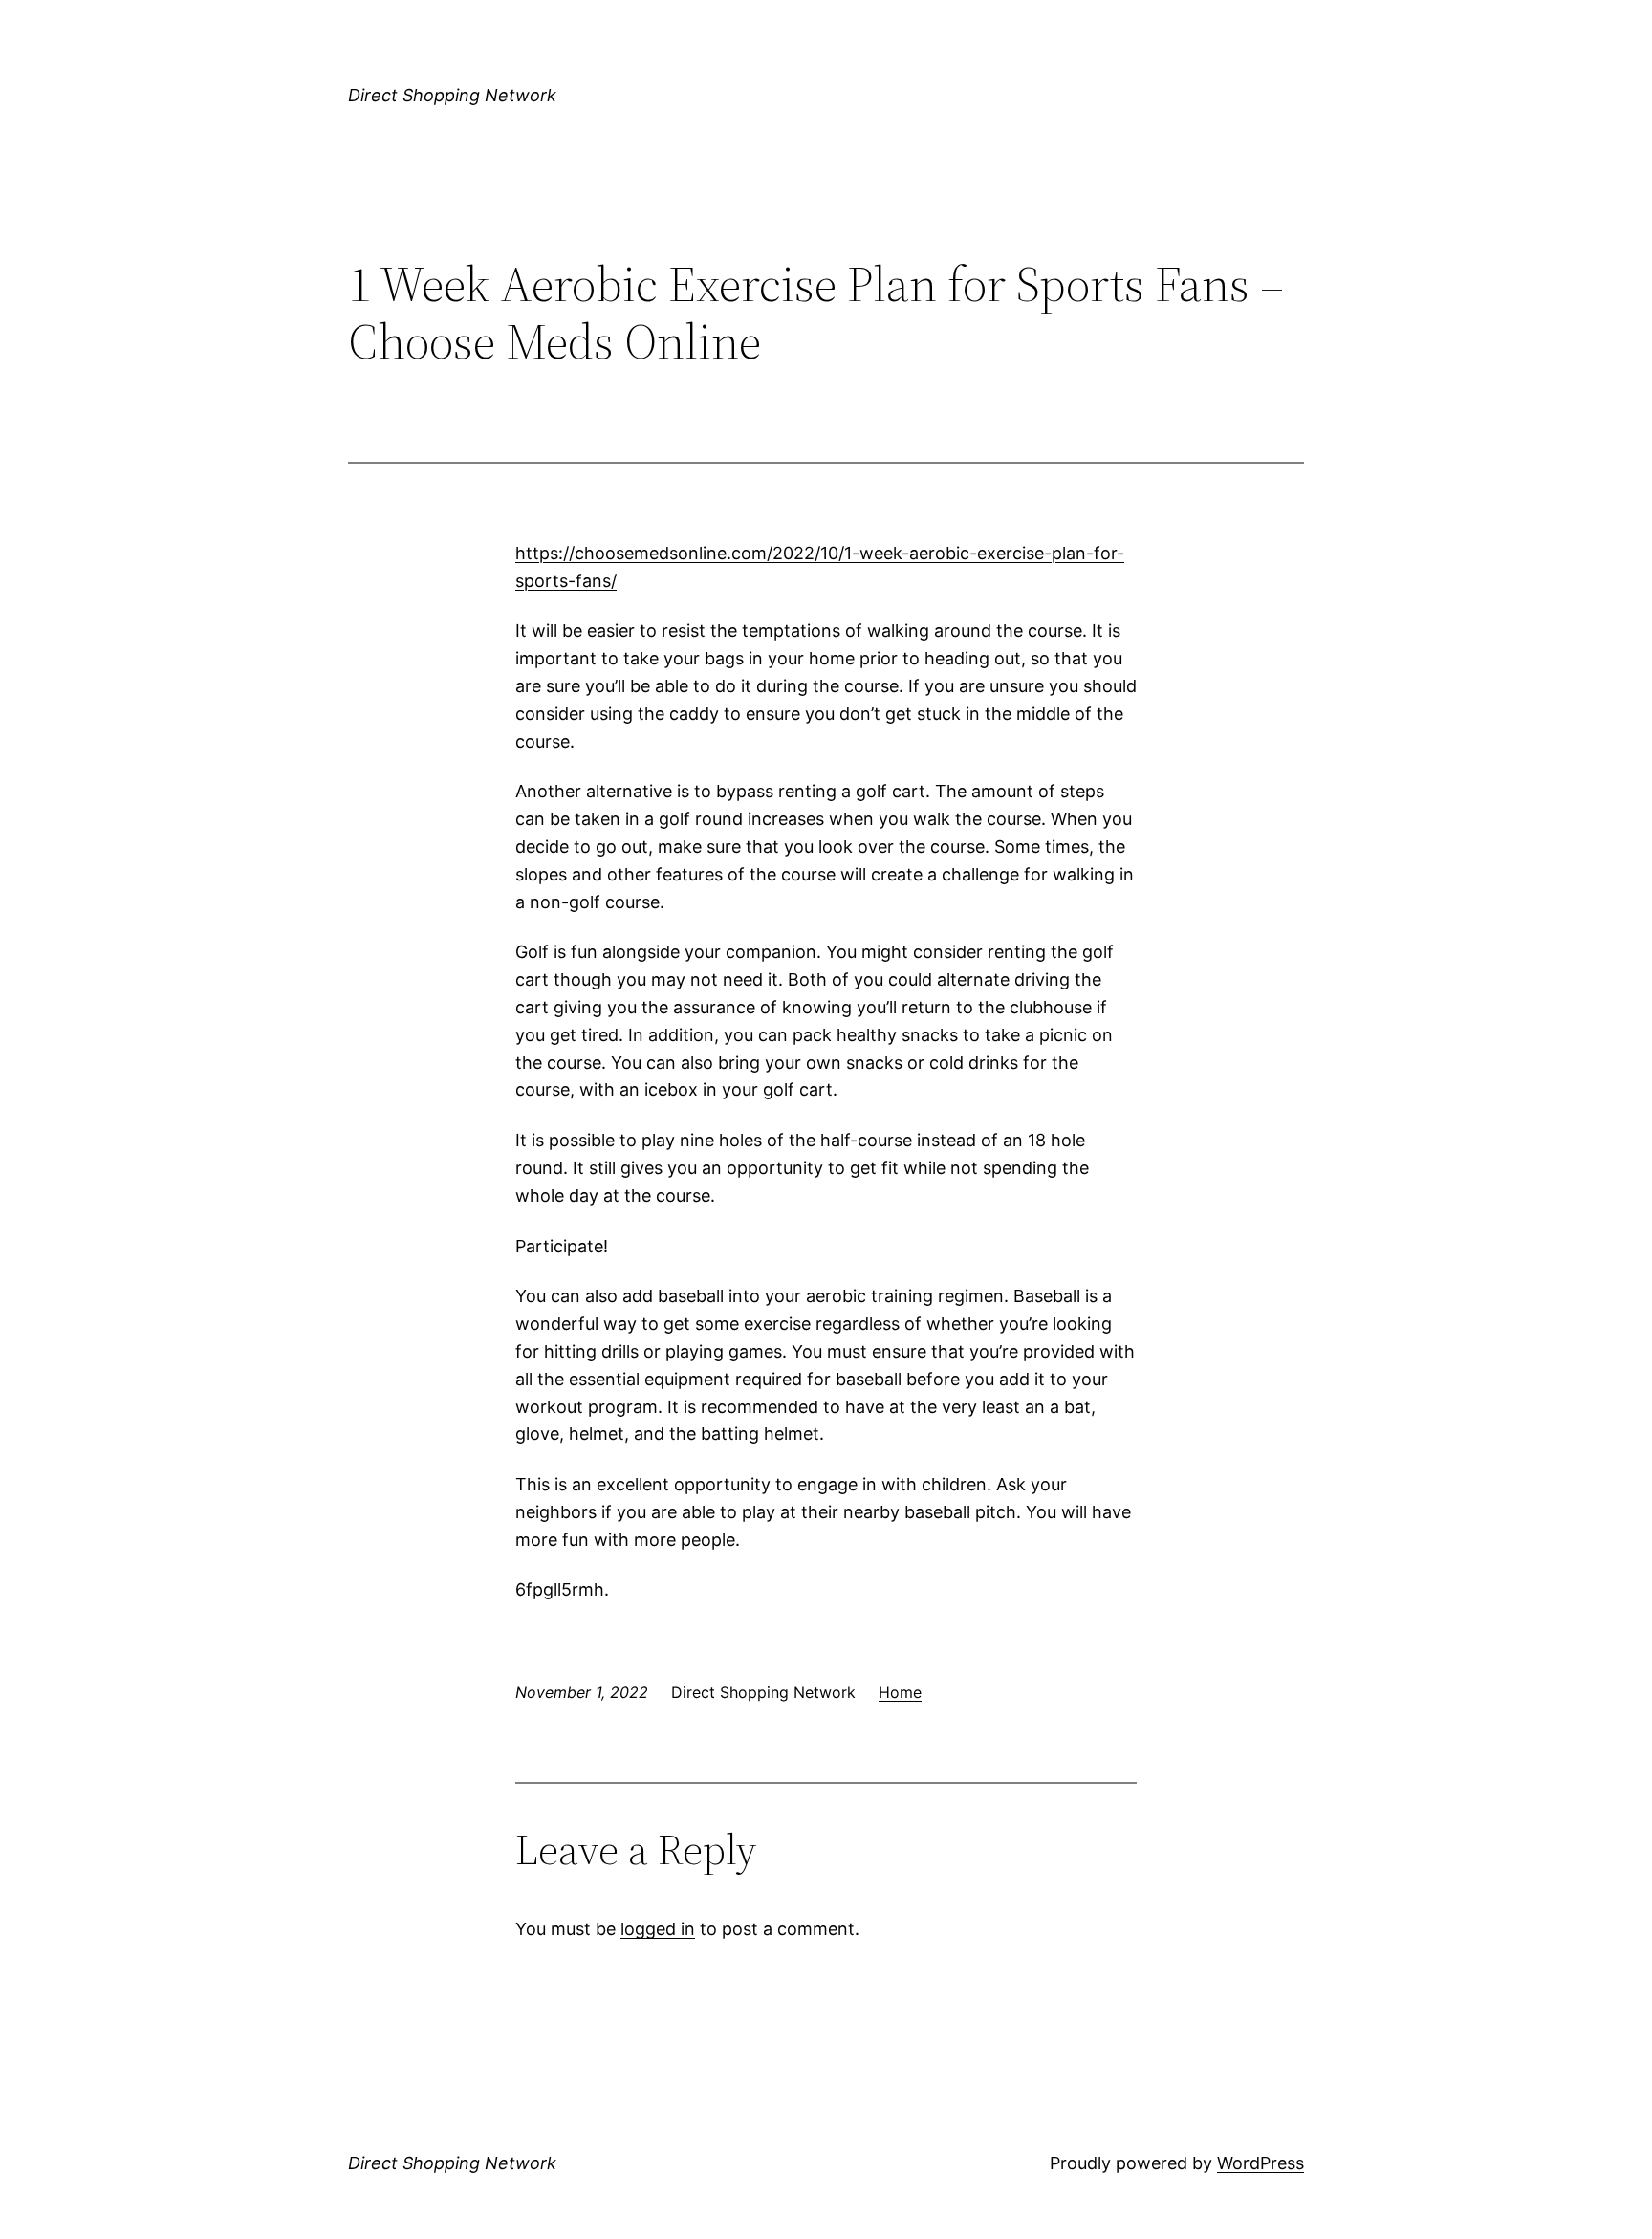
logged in (658, 1929)
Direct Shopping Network (452, 95)
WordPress (1261, 2163)
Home (900, 1692)
